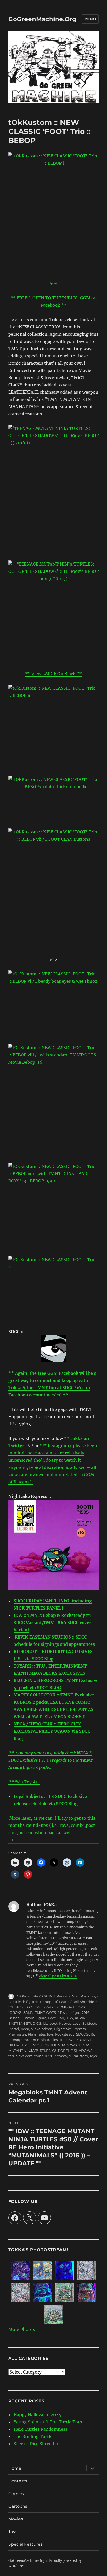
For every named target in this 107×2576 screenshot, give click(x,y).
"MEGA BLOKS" (73, 2007)
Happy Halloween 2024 (37, 2415)
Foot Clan (56, 2018)
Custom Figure (34, 2018)
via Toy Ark (28, 1782)
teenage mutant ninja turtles (33, 2040)
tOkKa (21, 1996)
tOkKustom (78, 2056)
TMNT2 (50, 2056)
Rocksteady (65, 2034)
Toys (94, 1996)
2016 (86, 2012)
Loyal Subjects (85, 2023)
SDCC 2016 (85, 2034)
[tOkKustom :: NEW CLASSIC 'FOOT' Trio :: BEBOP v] (54, 862)
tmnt (39, 2056)
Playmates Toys (41, 2034)
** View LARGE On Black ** (53, 674)
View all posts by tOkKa (58, 1976)
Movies (16, 2519)
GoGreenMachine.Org (42, 19)
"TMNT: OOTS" (45, 2012)
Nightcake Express (70, 2029)
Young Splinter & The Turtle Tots (48, 2422)
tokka (62, 2056)
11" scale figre (69, 2012)
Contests (18, 2481)
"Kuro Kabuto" (47, 2007)
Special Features (25, 2544)
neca (25, 2029)
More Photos (22, 2329)
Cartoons (18, 2506)
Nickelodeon (42, 2029)
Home (15, 2468)
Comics (16, 2494)
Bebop (14, 2018)
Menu (90, 19)
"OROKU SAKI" (20, 2012)
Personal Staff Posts (73, 1996)
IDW (69, 2018)
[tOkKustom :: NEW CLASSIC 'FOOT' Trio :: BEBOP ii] (54, 727)
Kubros (65, 2023)
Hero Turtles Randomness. (41, 2429)
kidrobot (50, 2023)
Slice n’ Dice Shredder (36, 2444)
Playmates (17, 2034)
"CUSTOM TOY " (21, 2007)
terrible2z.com (21, 2056)
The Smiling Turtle (33, 2436)
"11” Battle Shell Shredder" (75, 2002)
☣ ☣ (53, 283)
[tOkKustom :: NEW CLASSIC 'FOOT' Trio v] (54, 1288)
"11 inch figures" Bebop (32, 2002)
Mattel (14, 2029)
